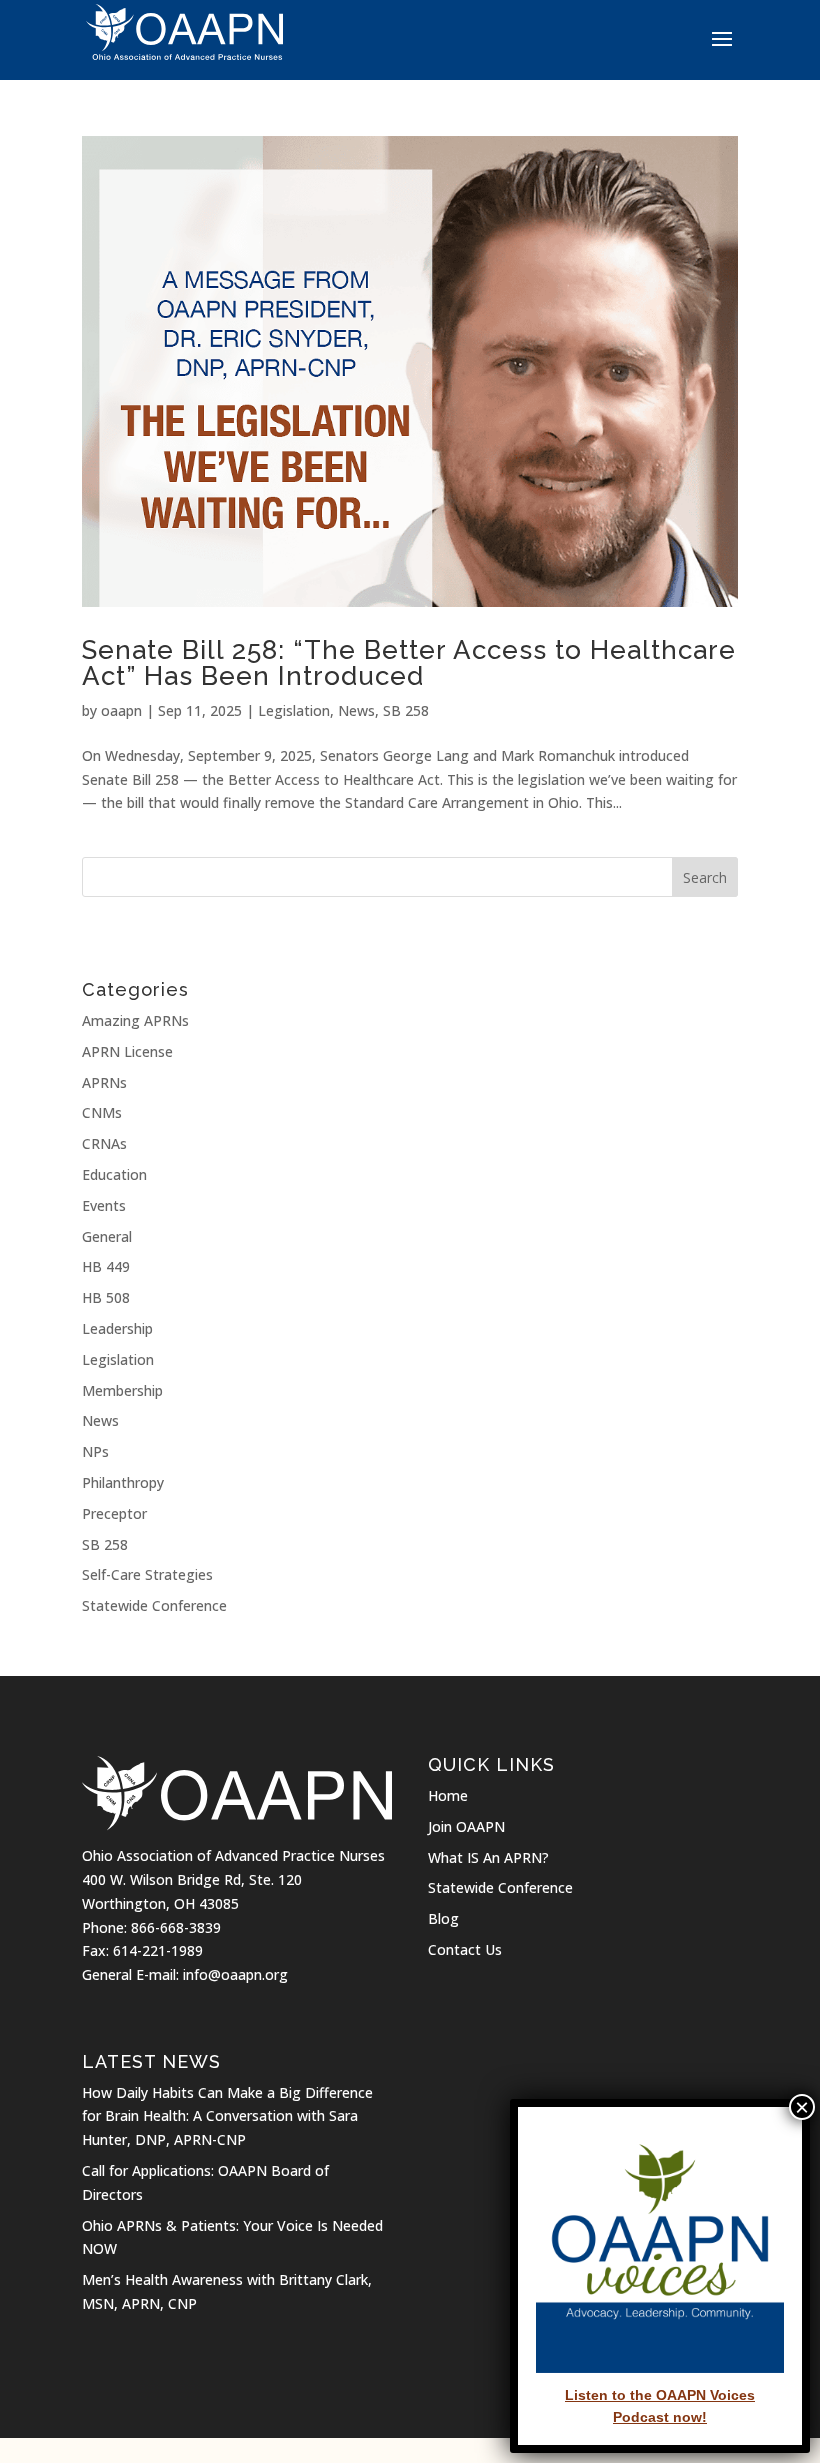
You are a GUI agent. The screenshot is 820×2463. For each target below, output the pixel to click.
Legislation (294, 710)
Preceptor (114, 1513)
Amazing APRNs (135, 1020)
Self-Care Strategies (147, 1574)
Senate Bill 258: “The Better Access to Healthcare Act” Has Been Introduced (409, 663)
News (356, 710)
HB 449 (106, 1266)
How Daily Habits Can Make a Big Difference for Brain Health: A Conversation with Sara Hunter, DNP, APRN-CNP (227, 2116)
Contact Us (465, 1949)
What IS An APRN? (488, 1857)
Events (104, 1205)
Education (114, 1174)
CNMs (102, 1112)
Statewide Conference (154, 1605)
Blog (443, 1918)
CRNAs (104, 1143)
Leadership (117, 1328)
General (107, 1236)
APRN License (127, 1051)
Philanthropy (123, 1482)
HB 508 (106, 1297)
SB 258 (406, 710)
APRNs (104, 1082)
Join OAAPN (466, 1826)
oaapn (121, 710)
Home (448, 1795)
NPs (95, 1451)
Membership (122, 1390)
